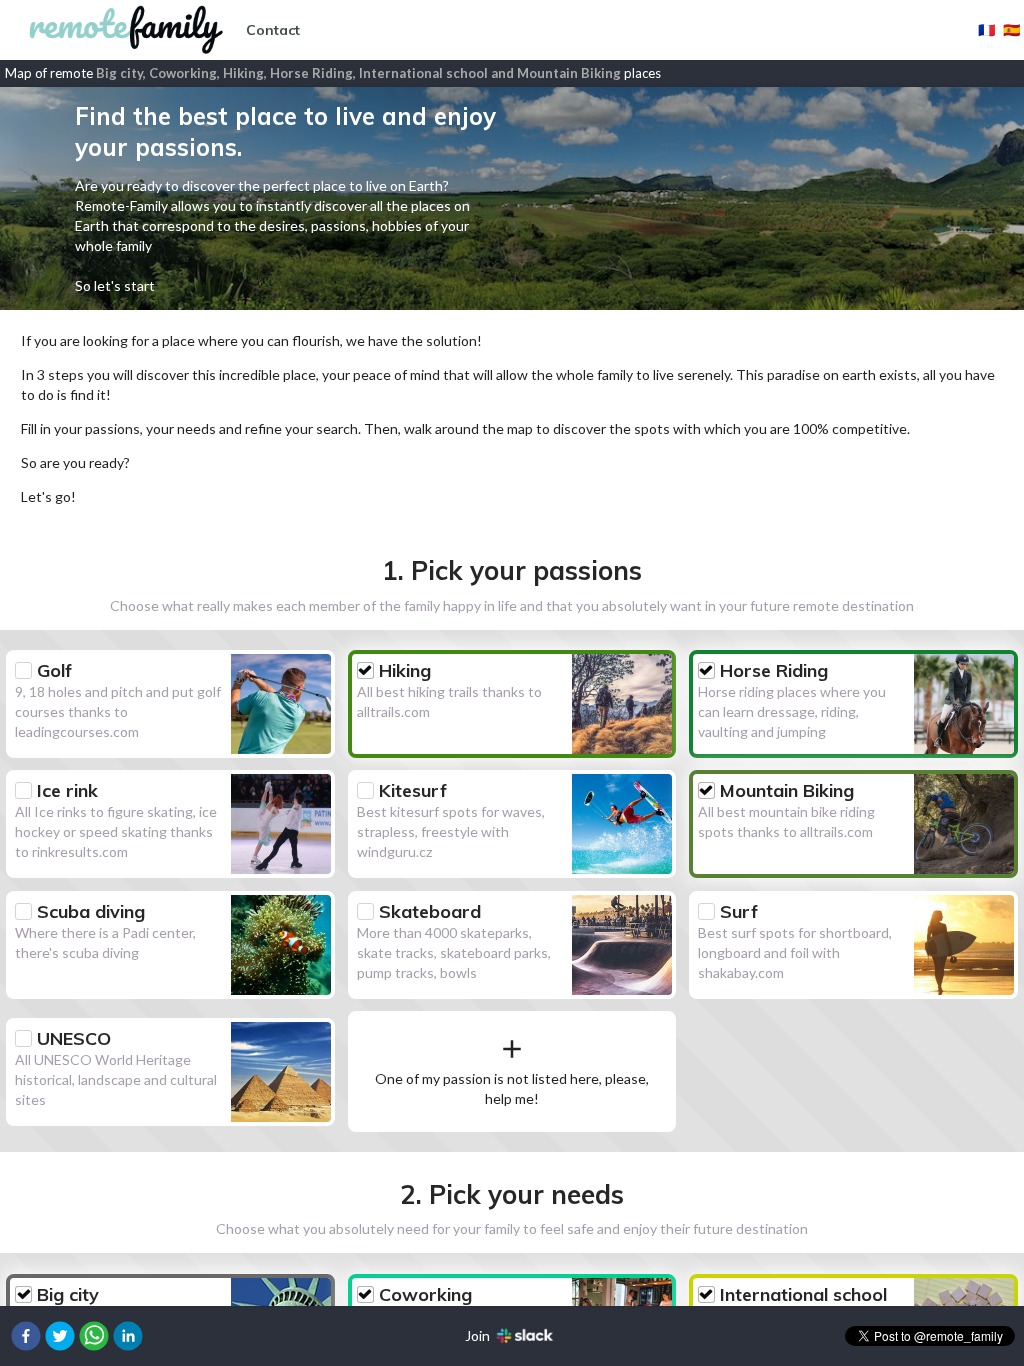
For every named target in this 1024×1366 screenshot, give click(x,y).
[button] (26, 1336)
